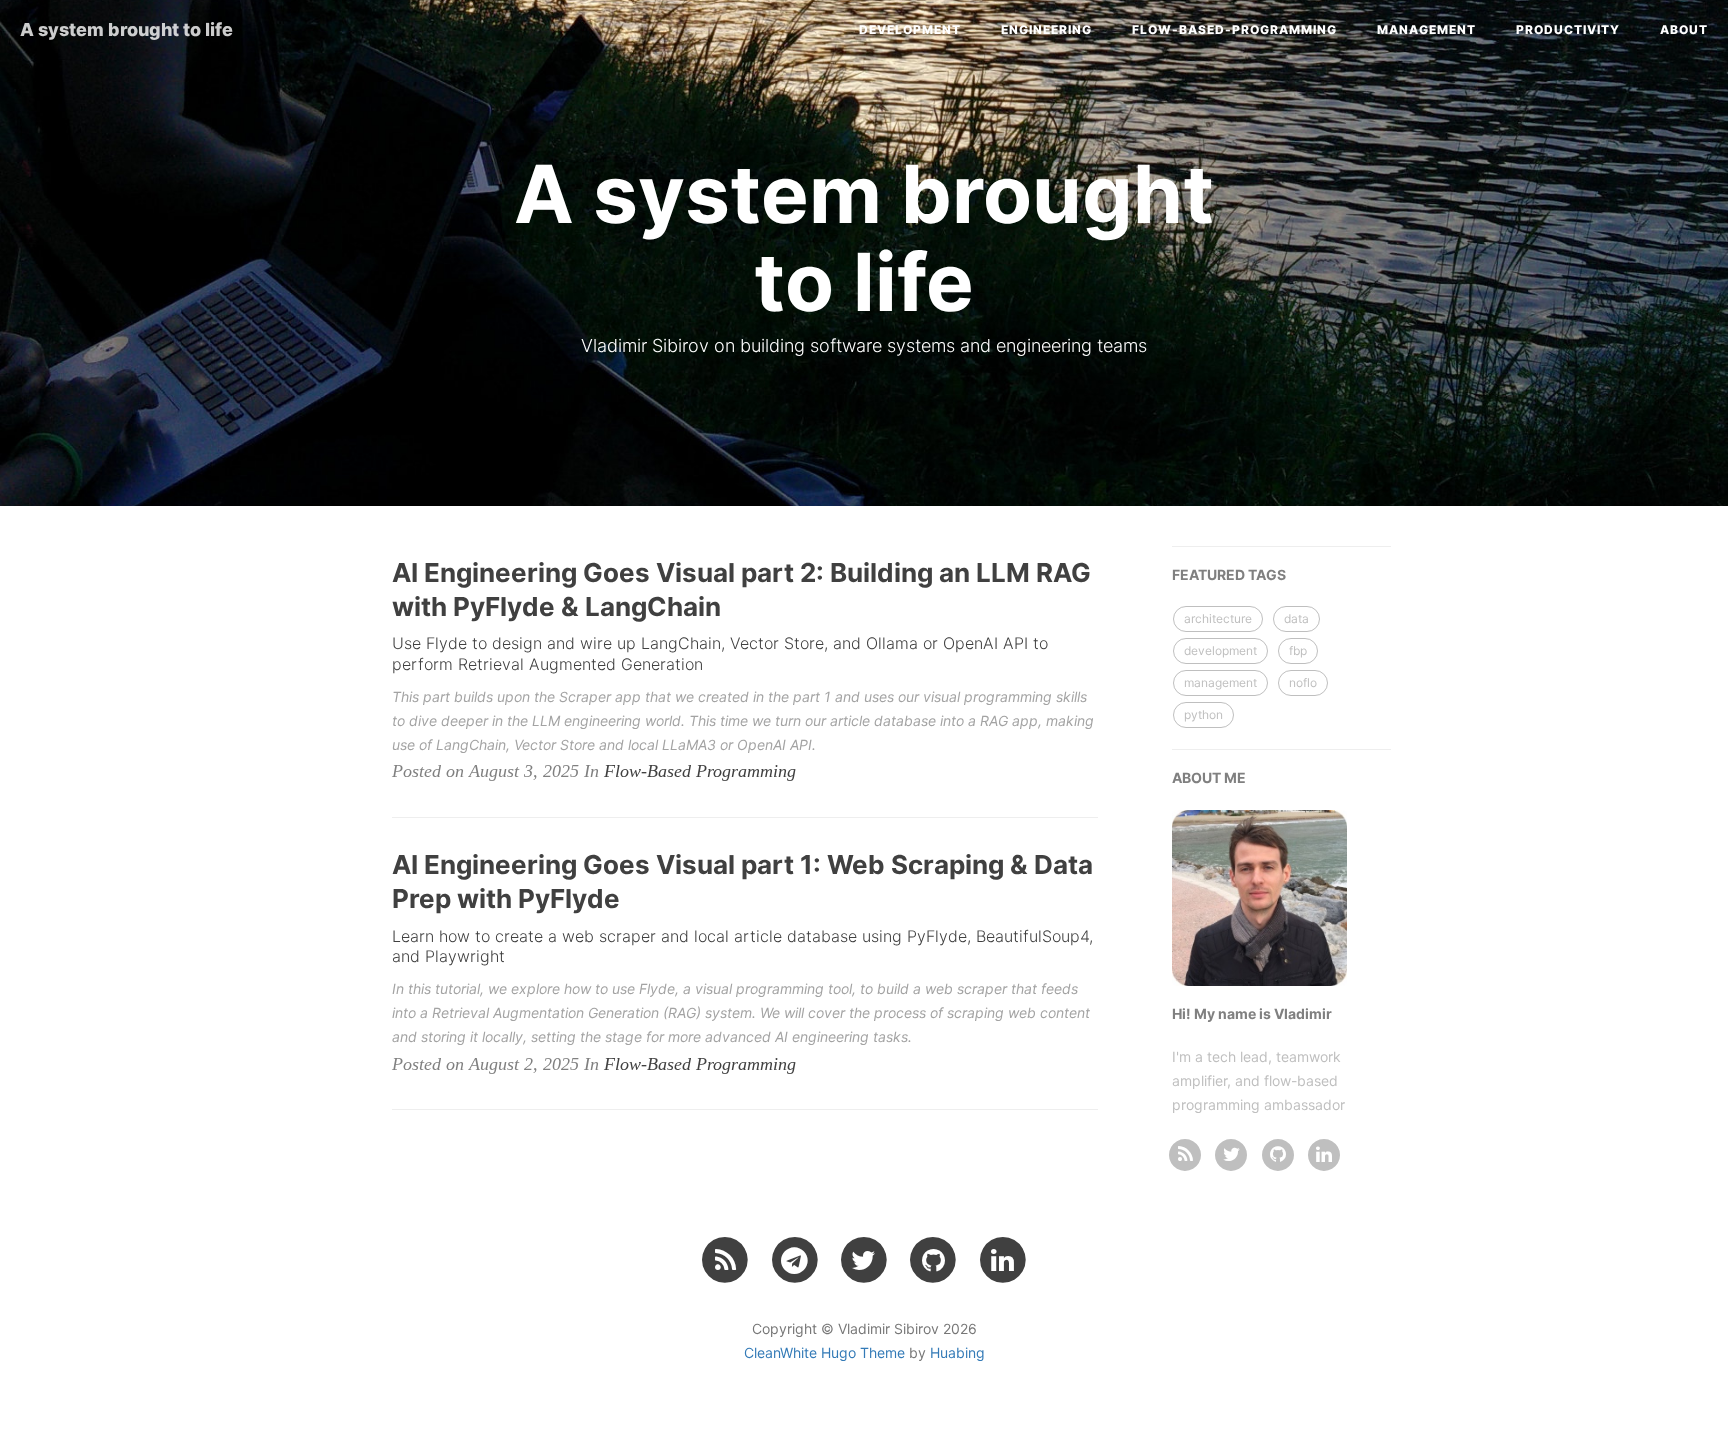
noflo (1303, 682)
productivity (1568, 29)
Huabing (957, 1352)
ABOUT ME (1209, 777)
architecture (1218, 618)
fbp (1298, 650)
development (910, 29)
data (1296, 618)
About (1684, 29)
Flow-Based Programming (700, 771)
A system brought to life (126, 29)
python (1203, 714)
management (1426, 29)
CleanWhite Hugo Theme (824, 1352)
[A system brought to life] (1185, 1153)
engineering (1046, 29)
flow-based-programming (1234, 29)
